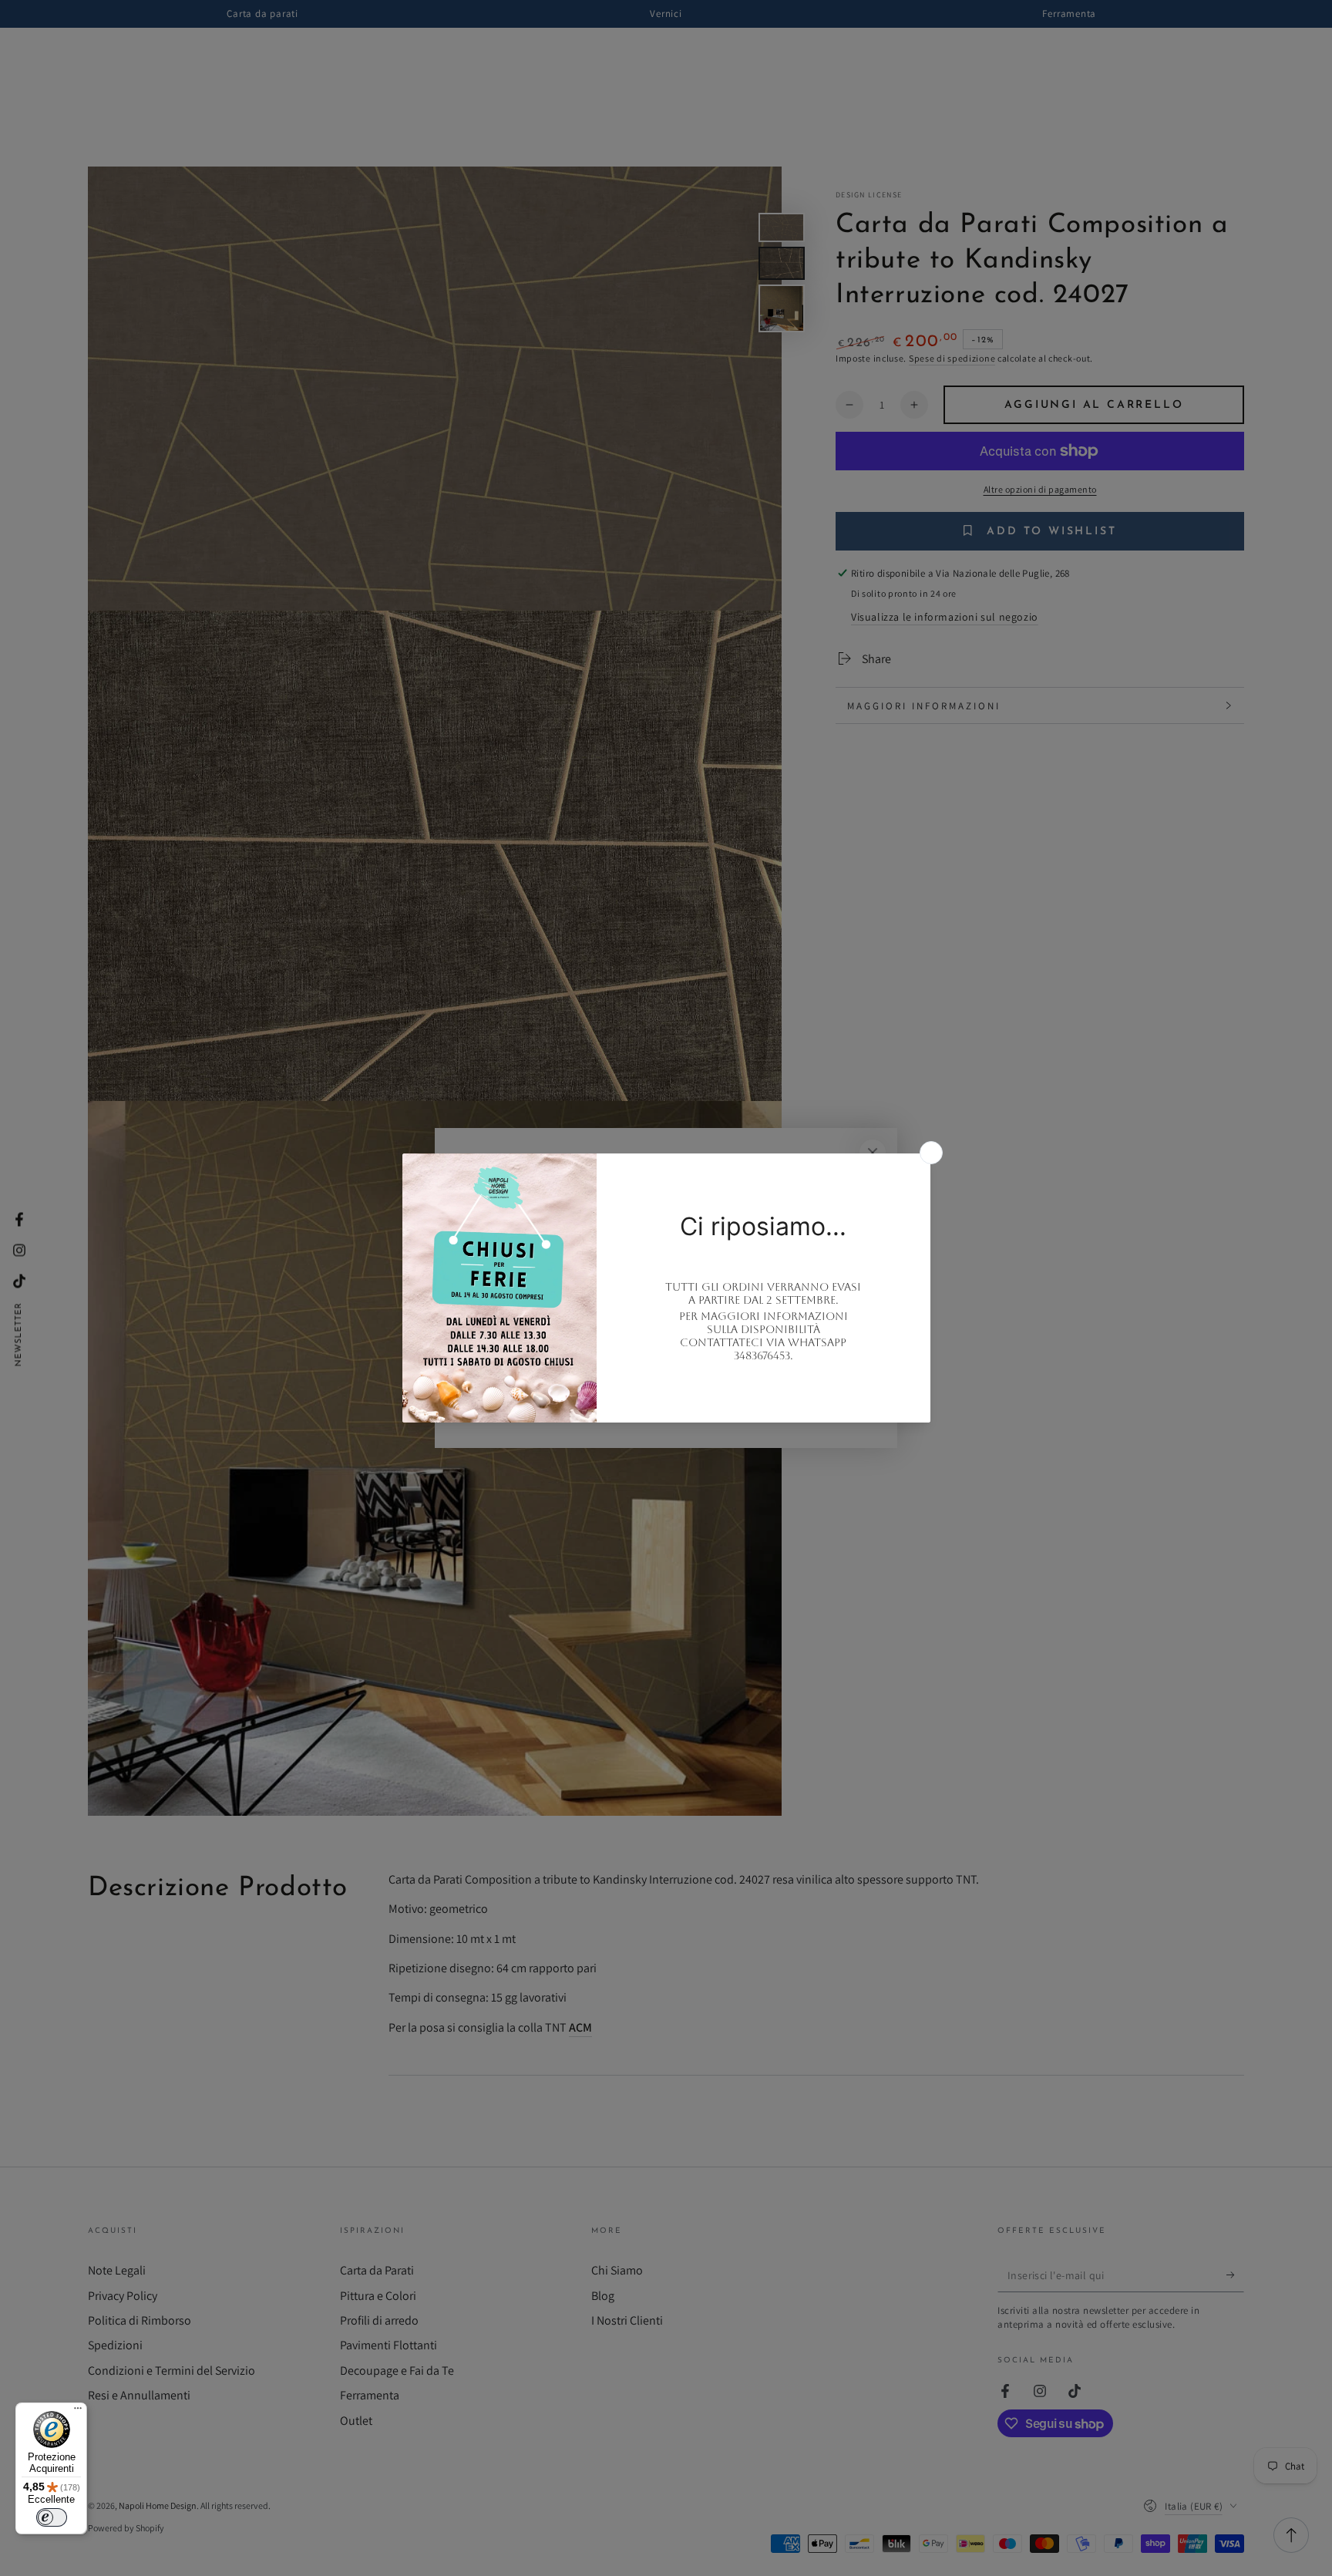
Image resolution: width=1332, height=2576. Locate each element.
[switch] (52, 2517)
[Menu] (78, 2412)
